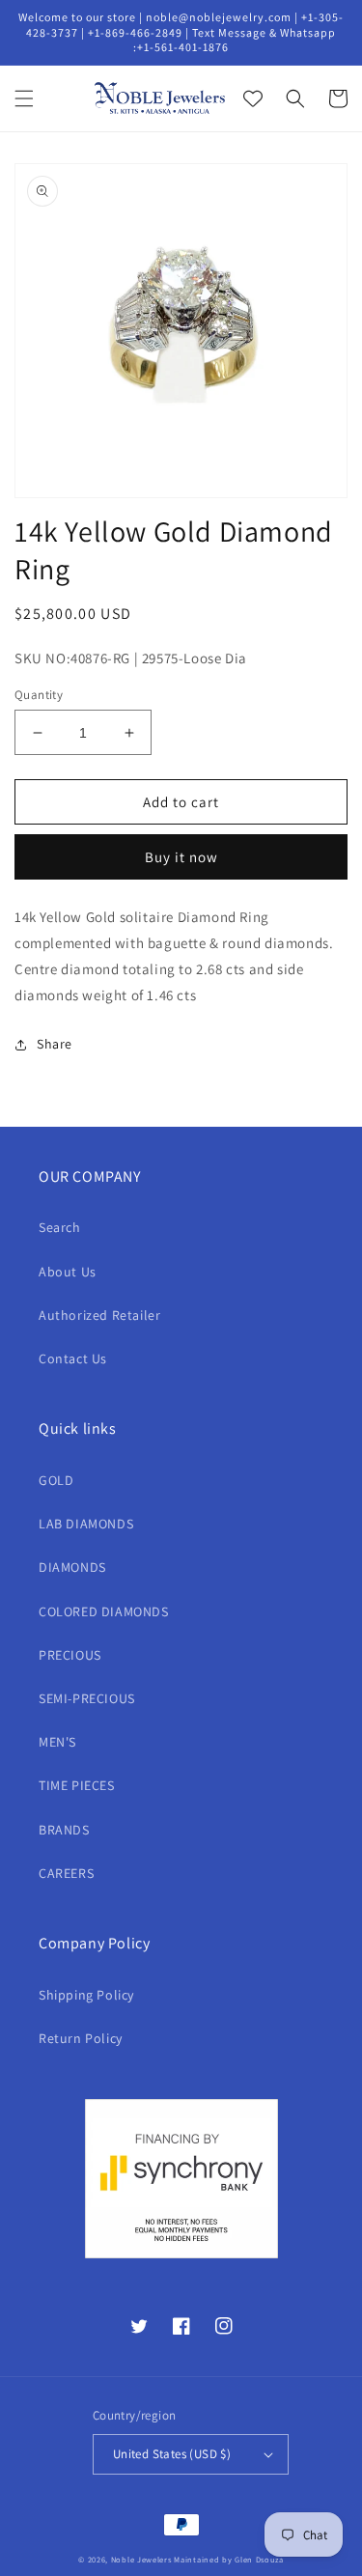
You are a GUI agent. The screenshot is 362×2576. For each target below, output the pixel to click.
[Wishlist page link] (253, 98)
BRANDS (64, 1830)
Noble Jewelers (141, 2559)
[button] (24, 98)
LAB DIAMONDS (86, 1524)
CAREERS (66, 1873)
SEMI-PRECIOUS (87, 1698)
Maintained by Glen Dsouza (229, 2559)
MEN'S (57, 1742)
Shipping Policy (86, 1995)
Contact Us (73, 1358)
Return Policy (81, 2038)
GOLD (56, 1480)
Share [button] (55, 1044)
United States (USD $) (172, 2454)
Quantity (39, 695)
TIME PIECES (77, 1785)
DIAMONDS (72, 1567)
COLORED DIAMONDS (104, 1611)
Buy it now (181, 857)
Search (60, 1227)
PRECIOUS (70, 1655)
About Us (68, 1272)
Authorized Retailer (99, 1315)
